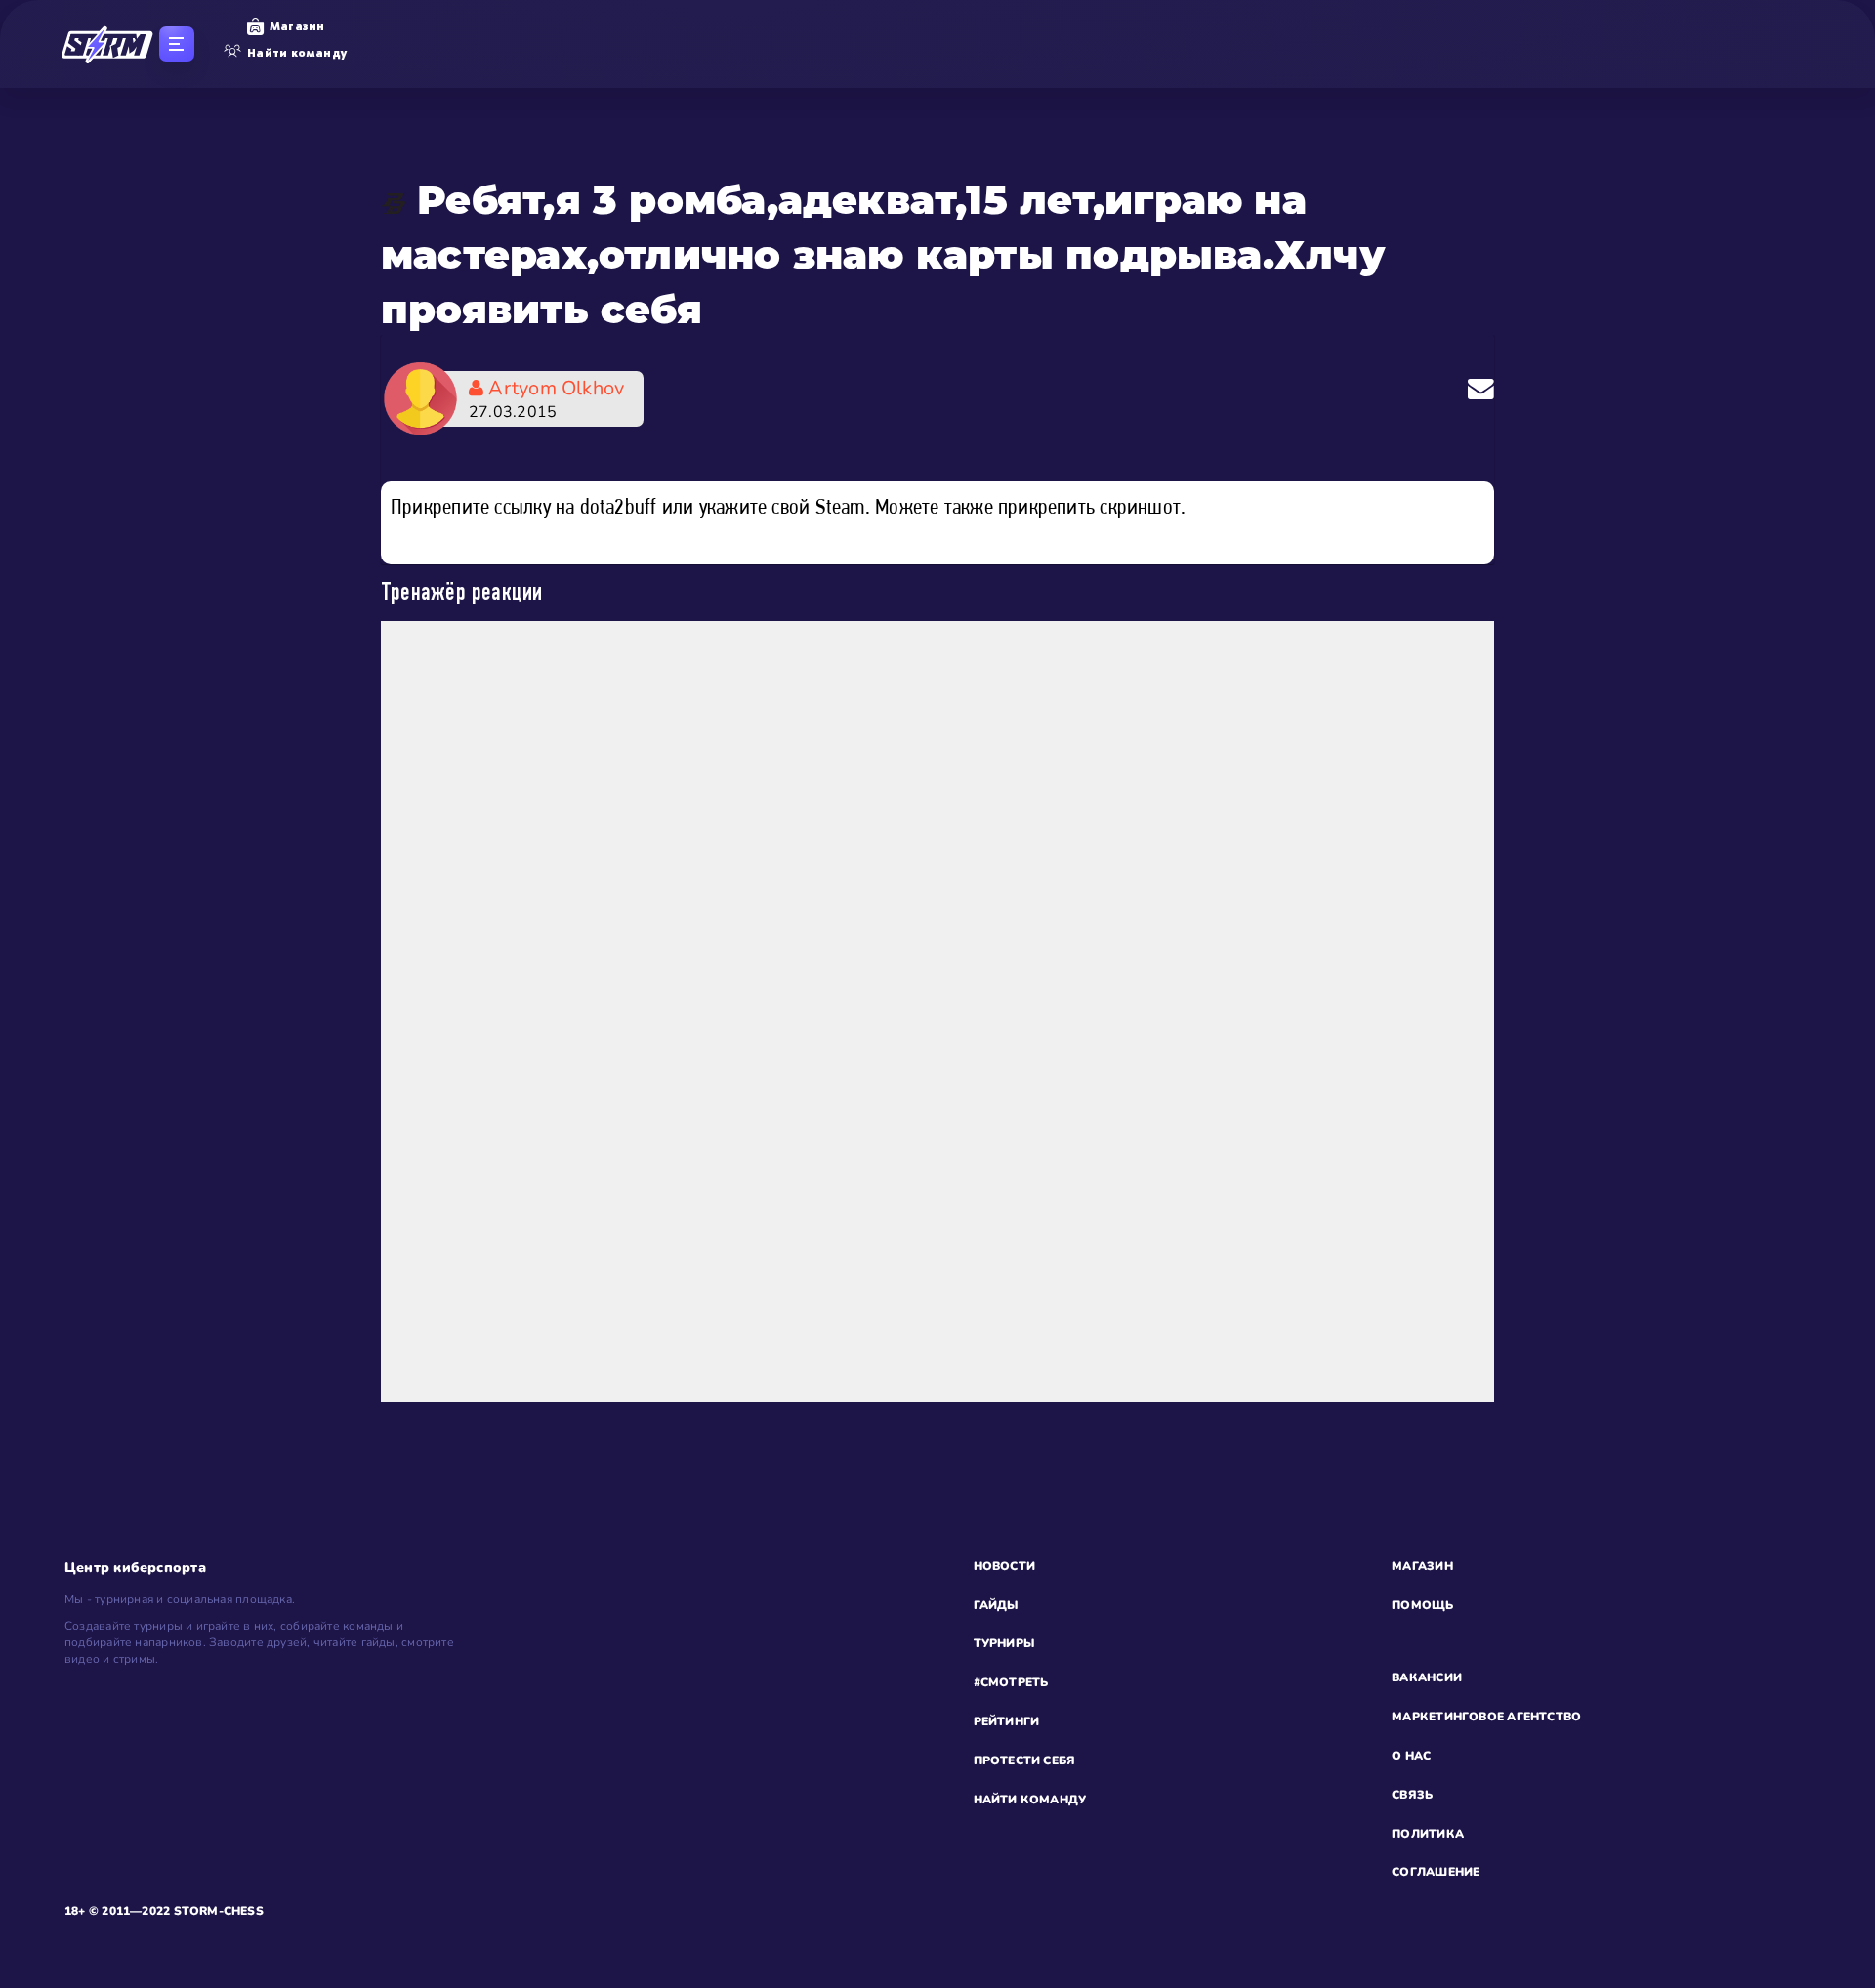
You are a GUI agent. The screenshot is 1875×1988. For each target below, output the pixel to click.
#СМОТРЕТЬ (1011, 1682)
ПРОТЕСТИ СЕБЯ (1025, 1760)
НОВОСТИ (1005, 1566)
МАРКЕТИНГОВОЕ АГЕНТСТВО (1486, 1717)
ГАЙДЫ (996, 1605)
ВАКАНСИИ (1427, 1677)
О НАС (1411, 1756)
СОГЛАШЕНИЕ (1436, 1872)
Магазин (297, 26)
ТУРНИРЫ (1004, 1643)
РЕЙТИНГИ (1007, 1721)
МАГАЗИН (1422, 1566)
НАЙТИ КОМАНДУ (1030, 1800)
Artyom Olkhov (546, 399)
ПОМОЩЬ (1422, 1605)
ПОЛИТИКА (1428, 1834)
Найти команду (297, 53)
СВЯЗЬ (1412, 1795)
